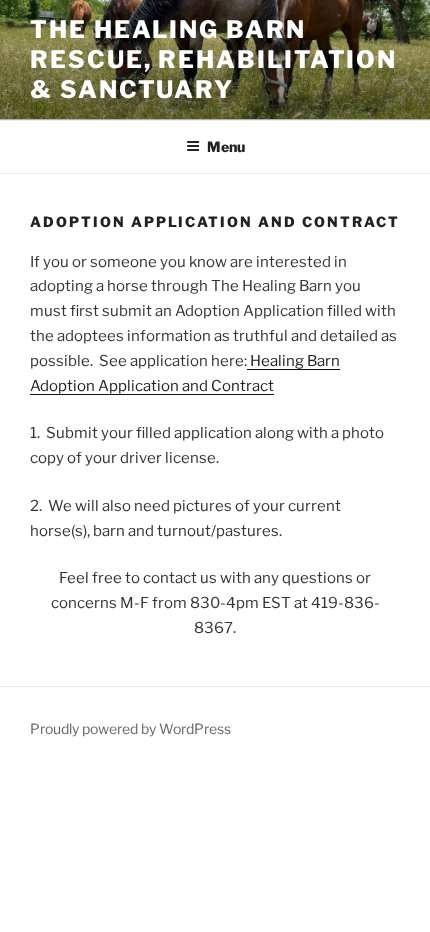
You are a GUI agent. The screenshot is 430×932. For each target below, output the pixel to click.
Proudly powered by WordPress (130, 728)
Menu (226, 146)
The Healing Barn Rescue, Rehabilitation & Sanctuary (213, 59)
